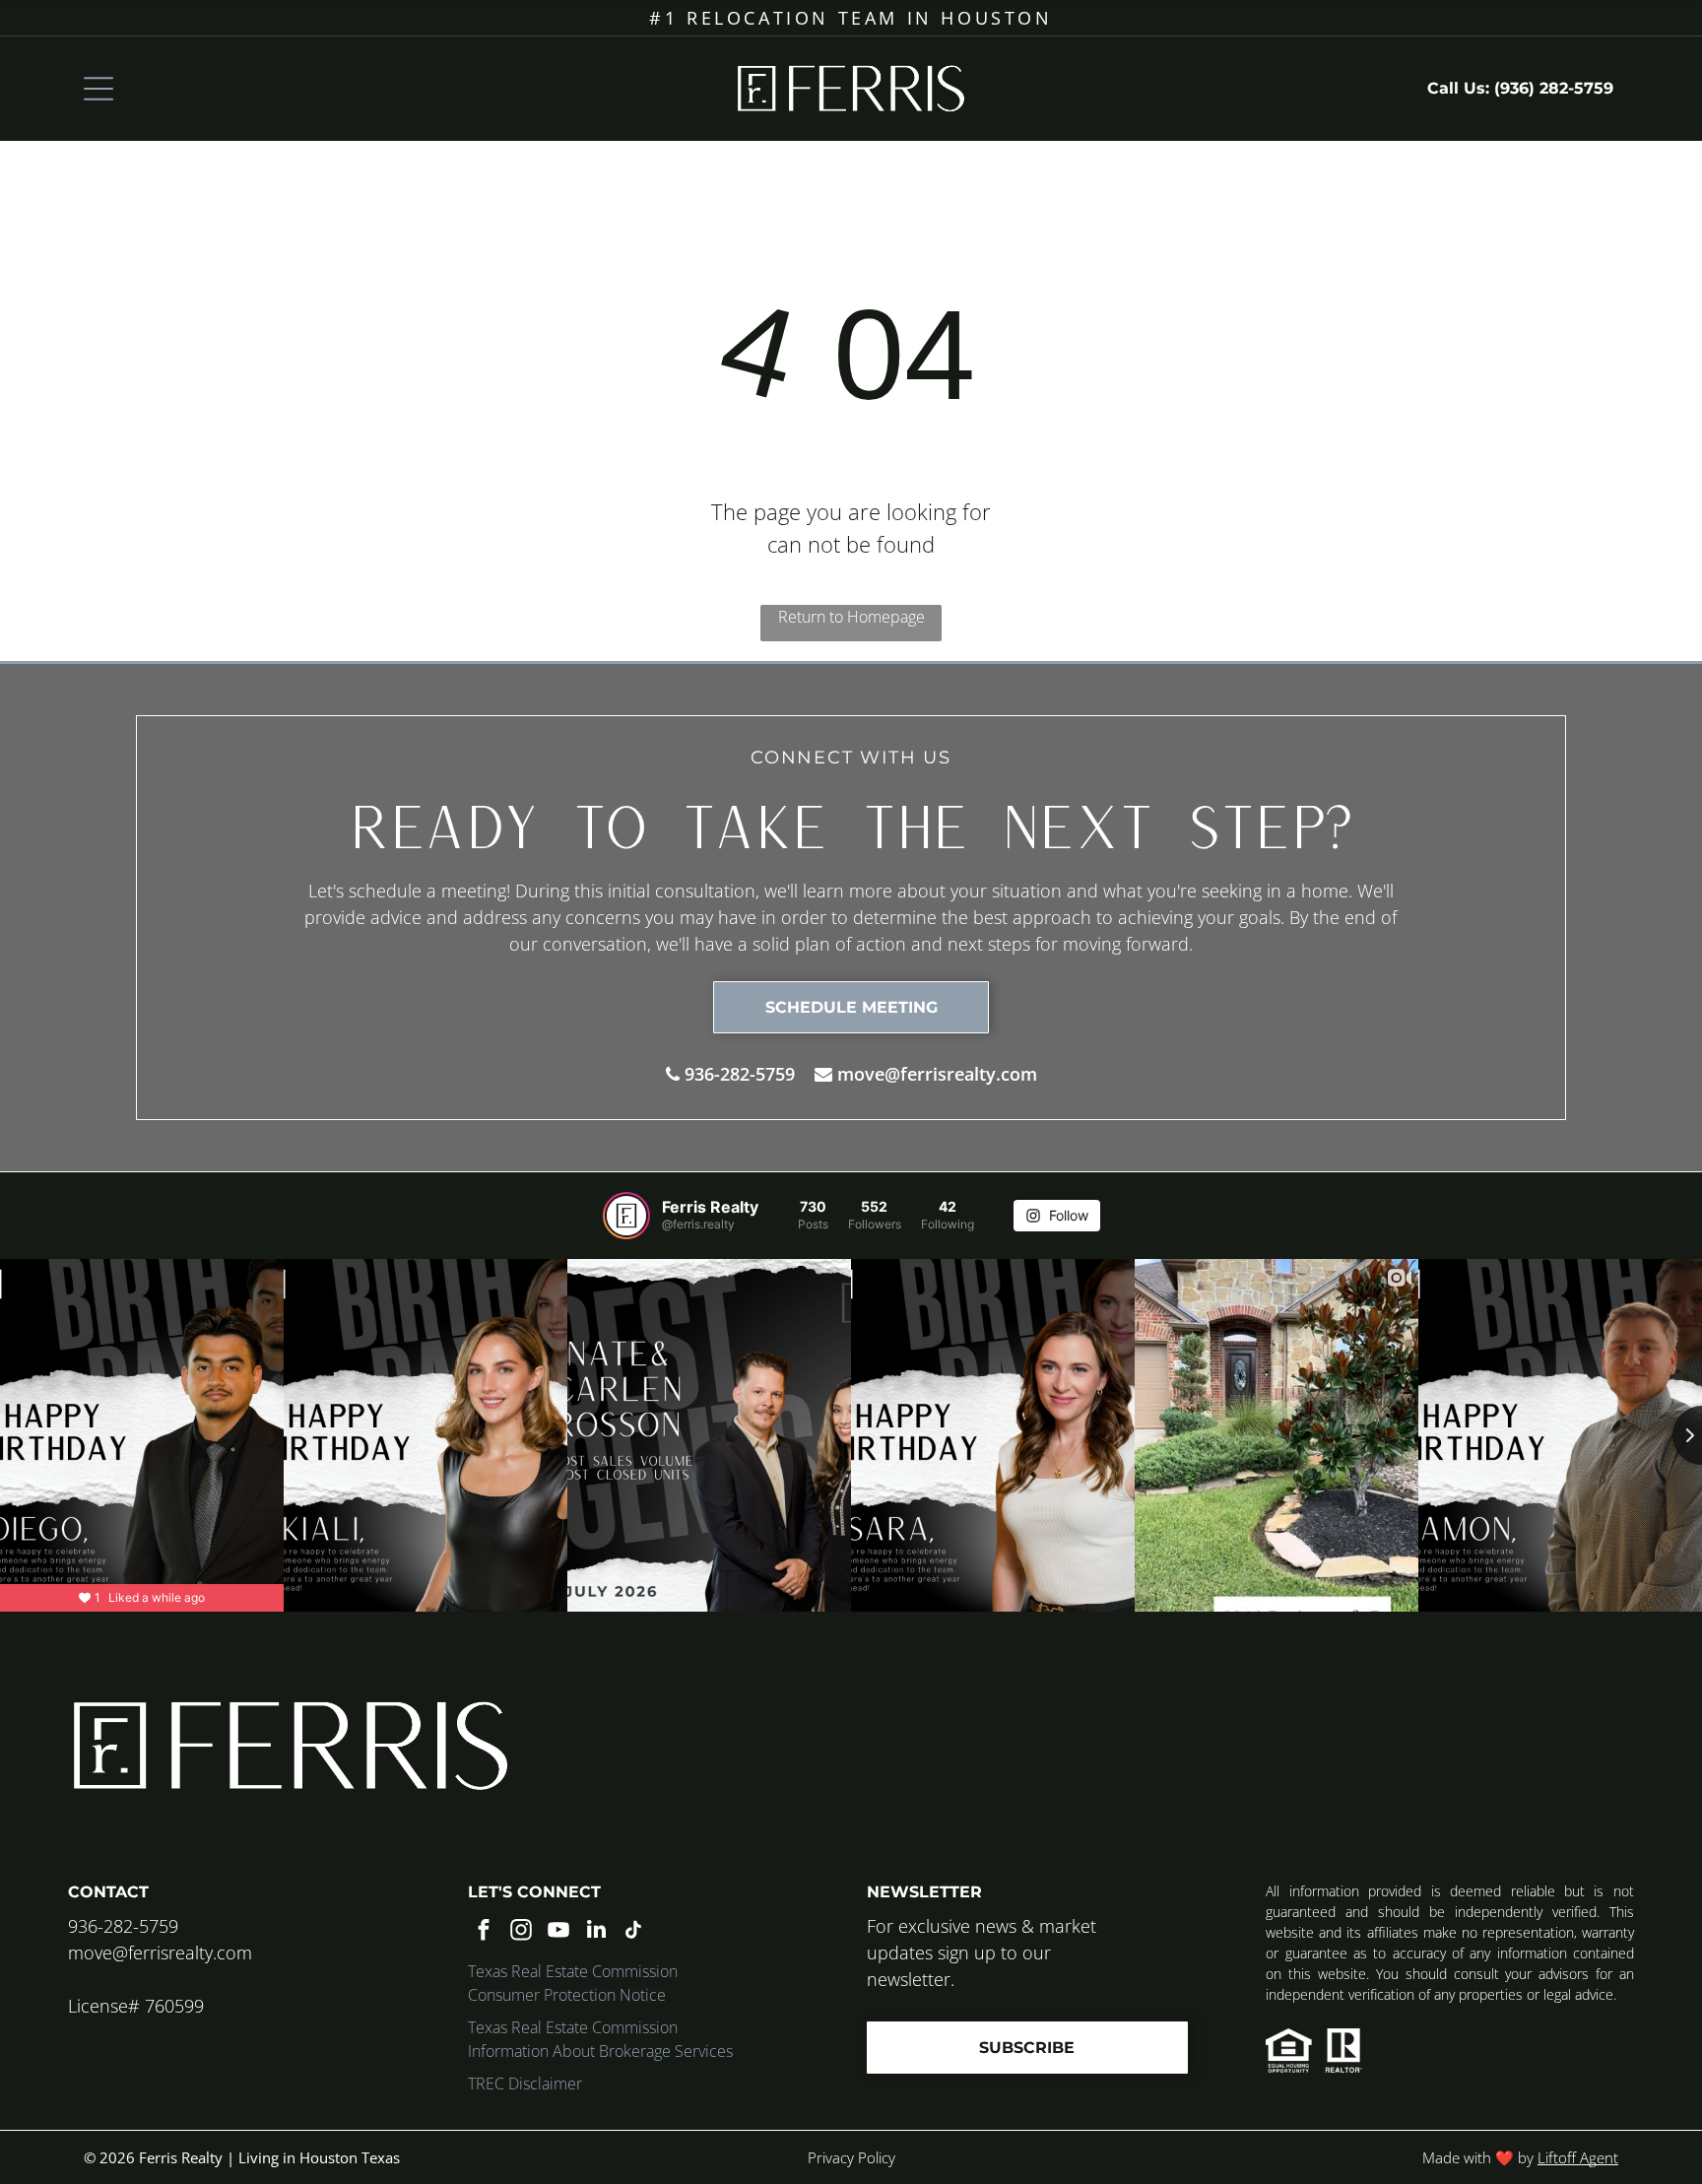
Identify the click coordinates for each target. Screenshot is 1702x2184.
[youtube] (559, 1932)
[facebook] (484, 1932)
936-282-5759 (740, 1074)
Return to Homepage (851, 617)
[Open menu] (98, 89)
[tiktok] (634, 1932)
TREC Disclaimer (525, 2084)
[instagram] (522, 1932)
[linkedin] (596, 1932)
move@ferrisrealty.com (937, 1074)
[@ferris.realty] (626, 1216)
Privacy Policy (851, 2157)
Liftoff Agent (1578, 2157)
